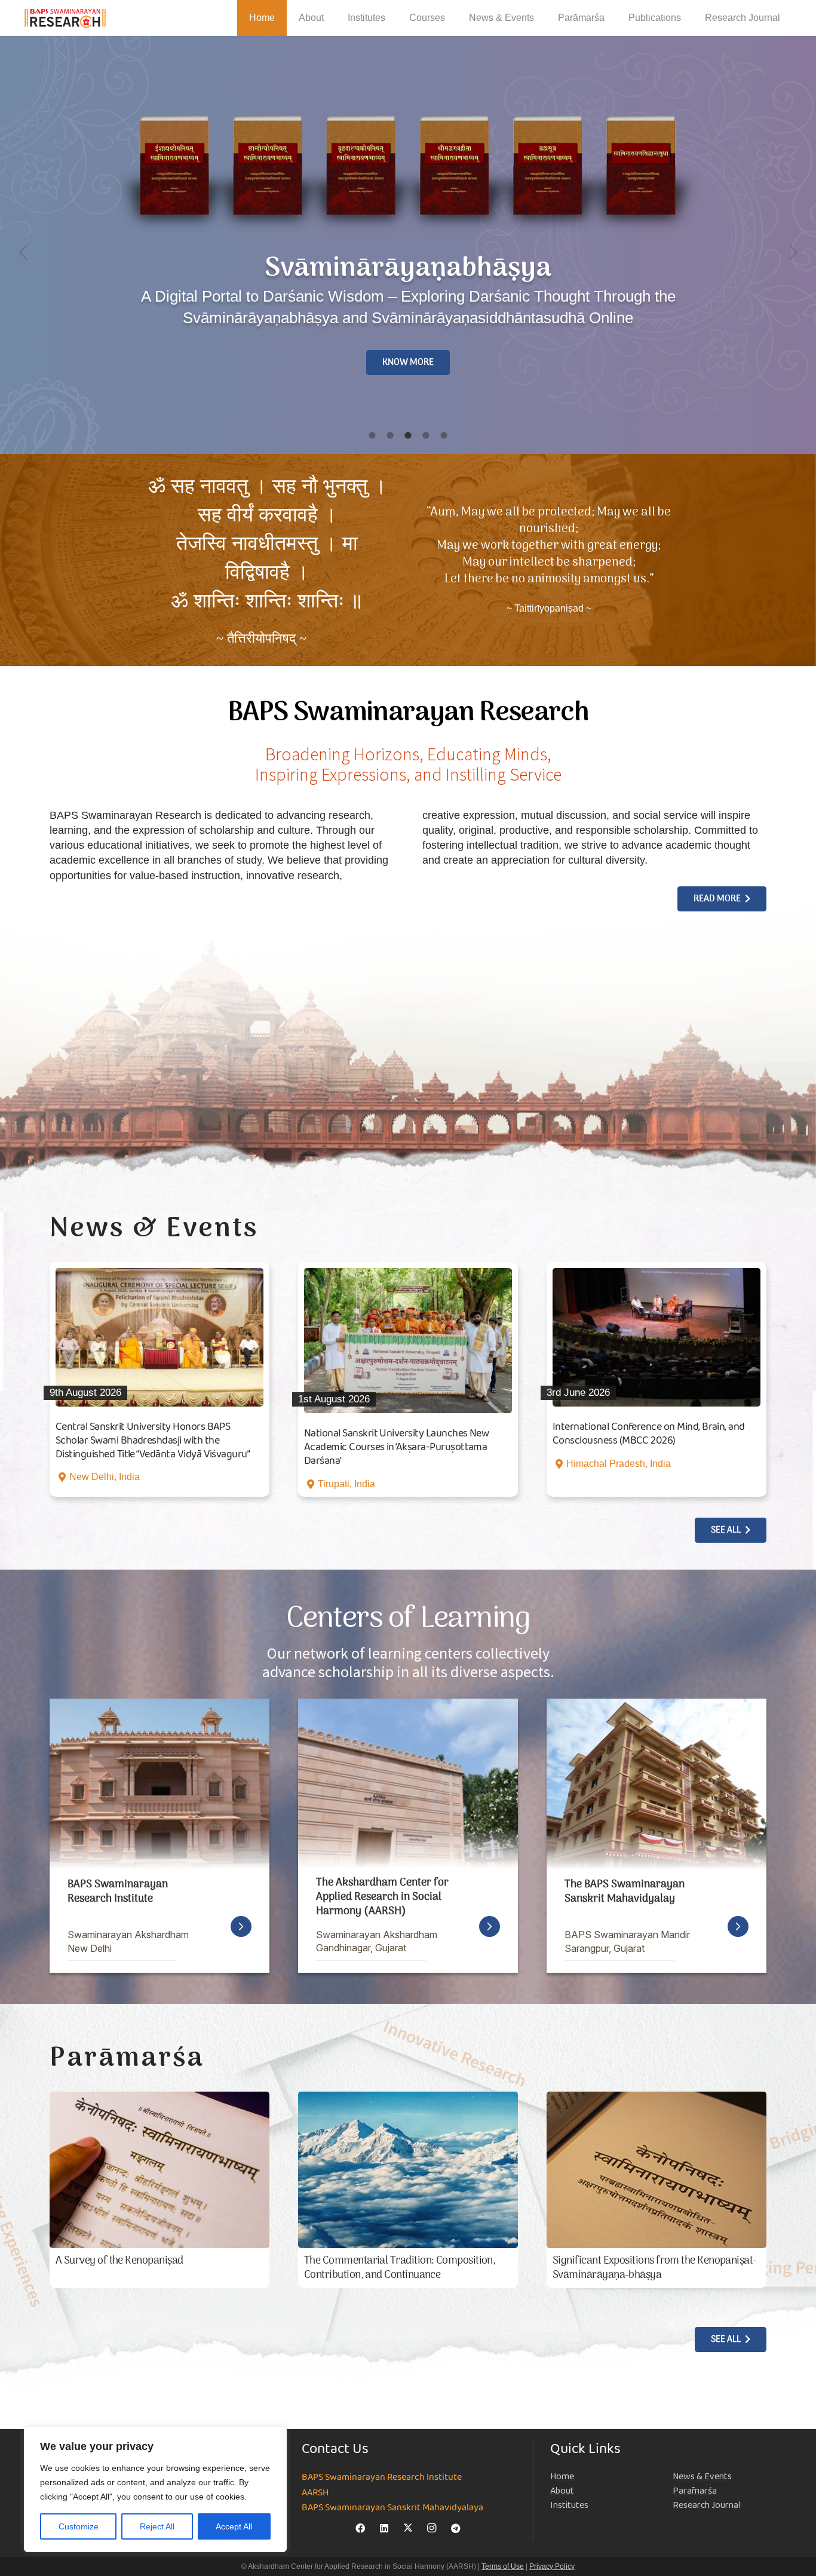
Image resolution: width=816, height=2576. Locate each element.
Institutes (569, 2505)
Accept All (234, 2526)
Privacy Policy (552, 2566)
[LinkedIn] (384, 2528)
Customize (79, 2526)
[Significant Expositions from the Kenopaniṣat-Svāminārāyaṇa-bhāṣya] (657, 2170)
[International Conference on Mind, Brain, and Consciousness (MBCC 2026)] (657, 1337)
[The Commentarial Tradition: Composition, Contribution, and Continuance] (408, 2170)
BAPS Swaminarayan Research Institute (382, 2477)
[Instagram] (432, 2528)
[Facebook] (360, 2528)
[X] (408, 2528)
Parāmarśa (695, 2491)
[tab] (372, 436)
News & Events (702, 2477)
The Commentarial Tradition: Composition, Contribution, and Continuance (400, 2268)
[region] (155, 2489)
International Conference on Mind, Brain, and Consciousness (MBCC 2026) (649, 1434)
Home (562, 2477)
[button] (332, 18)
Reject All (157, 2526)
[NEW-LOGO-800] (65, 18)
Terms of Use (503, 2566)
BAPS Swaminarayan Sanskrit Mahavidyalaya (392, 2508)
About (562, 2491)
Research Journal (707, 2505)
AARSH (315, 2493)
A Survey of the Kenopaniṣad (119, 2261)
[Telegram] (456, 2528)
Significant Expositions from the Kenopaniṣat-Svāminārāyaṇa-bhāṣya (655, 2268)
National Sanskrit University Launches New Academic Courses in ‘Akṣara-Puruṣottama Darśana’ (396, 1447)
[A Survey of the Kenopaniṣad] (159, 2170)
